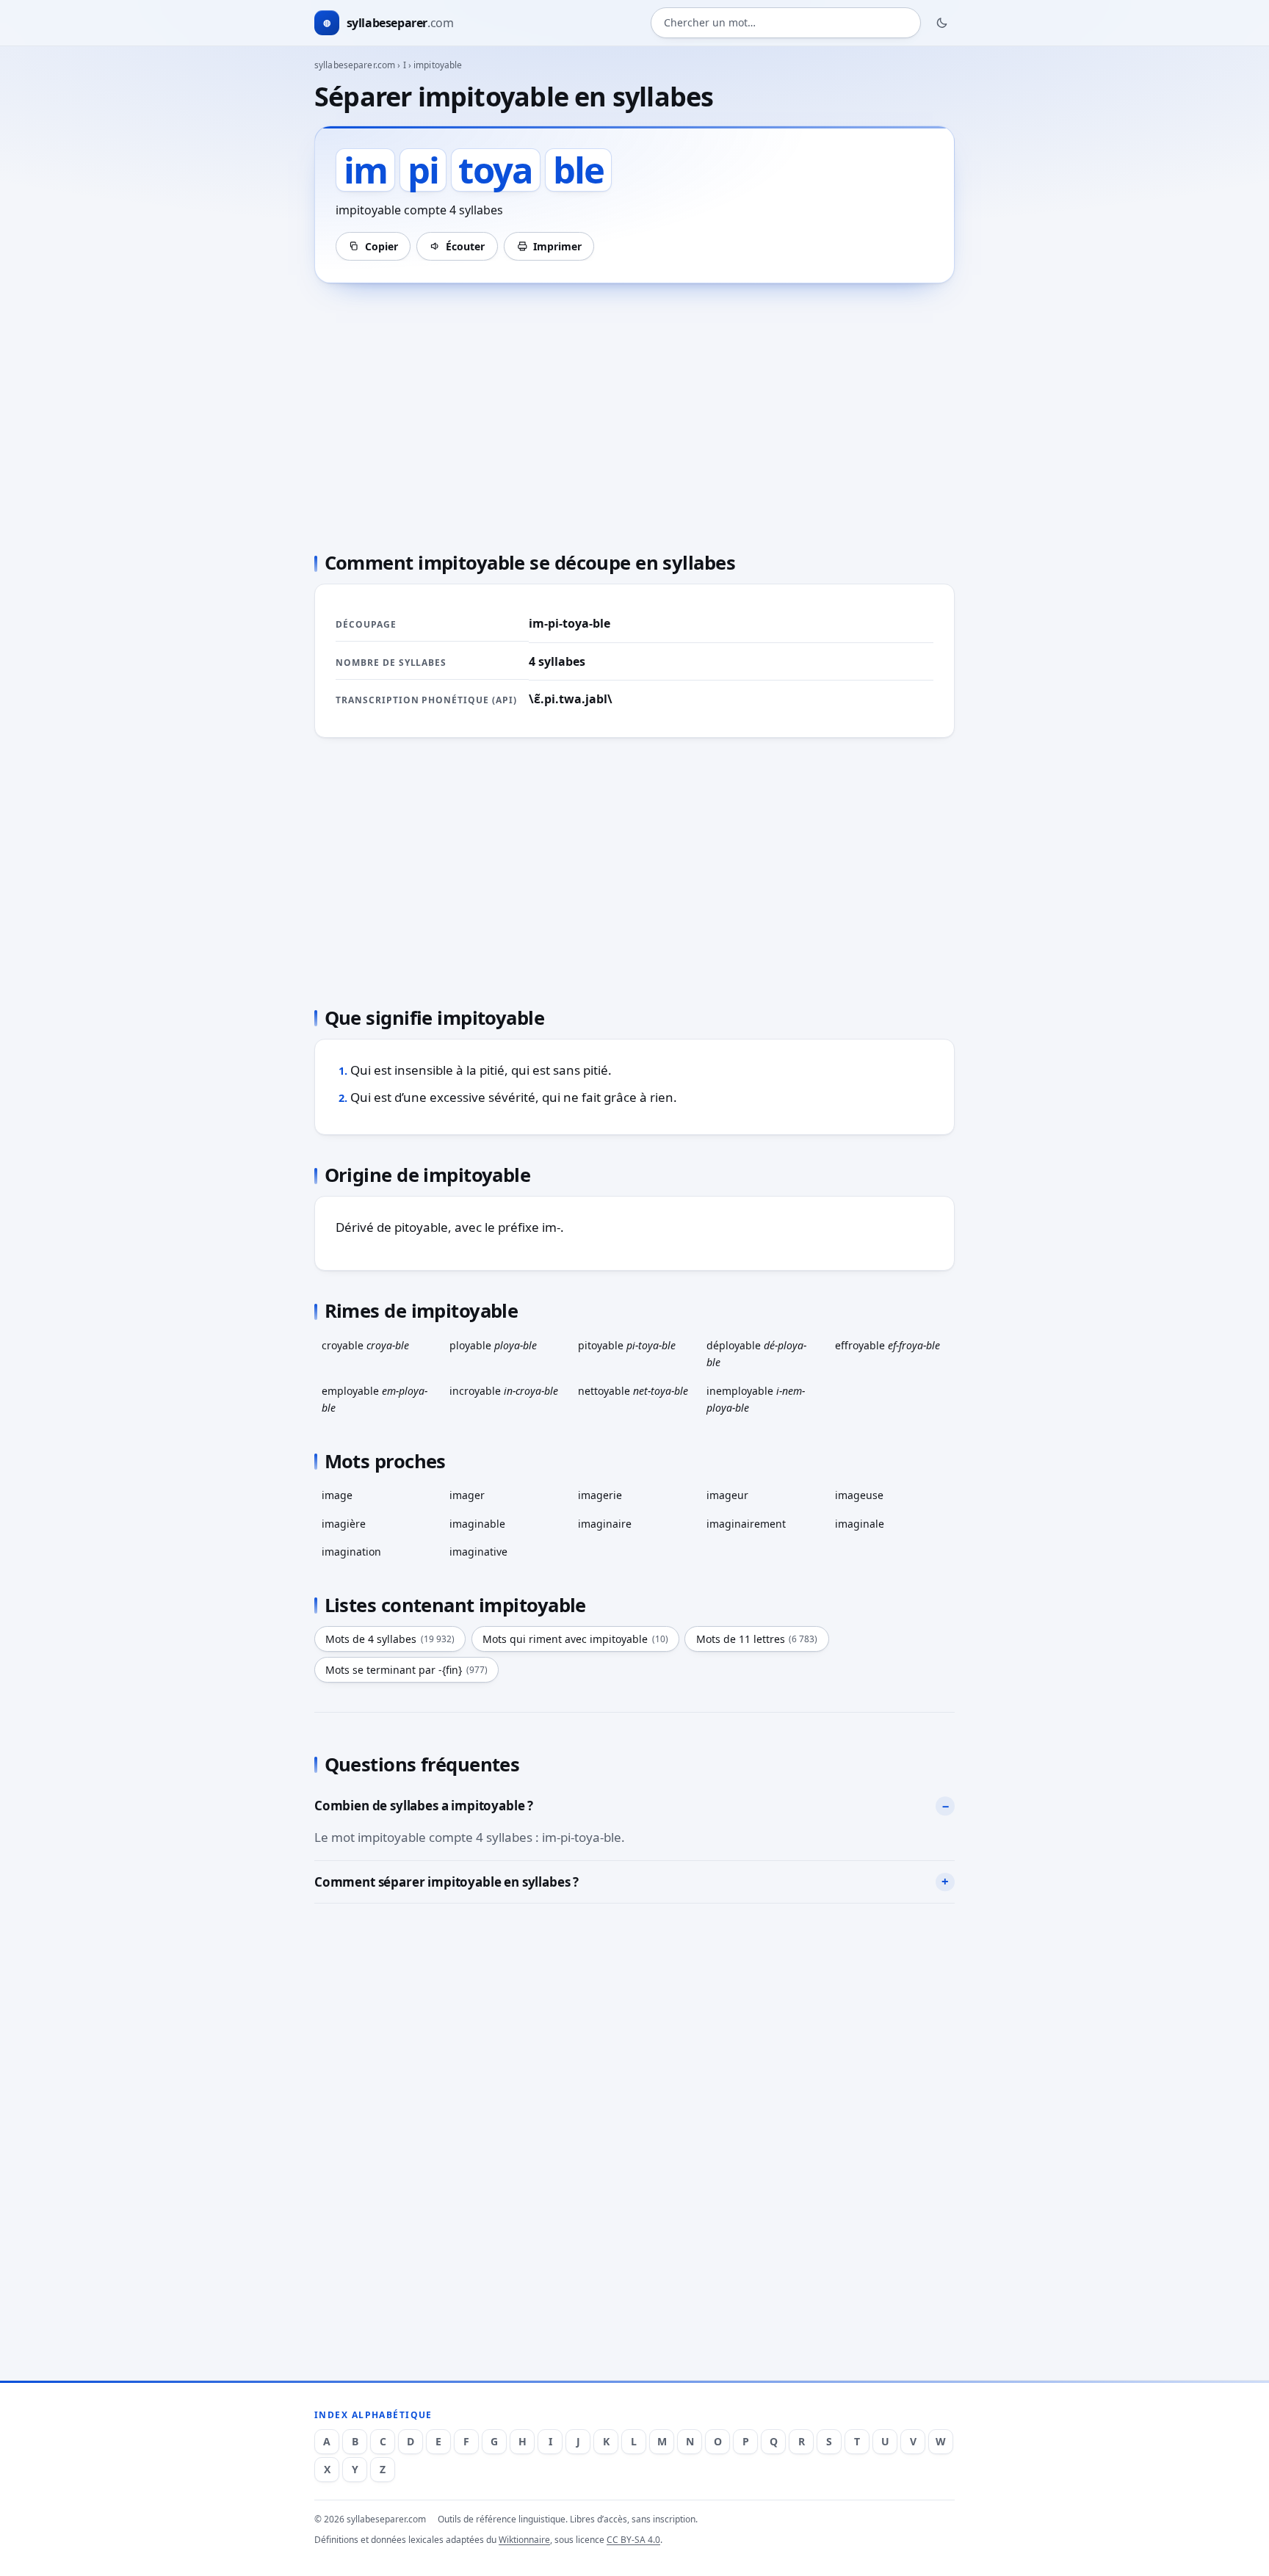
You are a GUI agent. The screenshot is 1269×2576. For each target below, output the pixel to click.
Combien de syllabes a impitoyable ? (424, 1806)
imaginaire (605, 1524)
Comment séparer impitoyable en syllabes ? (446, 1882)
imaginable (477, 1524)
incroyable (504, 1391)
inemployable (756, 1399)
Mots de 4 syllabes (390, 1639)
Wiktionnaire (524, 2540)
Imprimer (557, 246)
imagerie (600, 1495)
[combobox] (786, 23)
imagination (351, 1552)
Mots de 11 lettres (757, 1639)
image (337, 1495)
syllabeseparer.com (355, 65)
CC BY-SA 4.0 (633, 2540)
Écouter (465, 246)
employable (375, 1399)
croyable (365, 1345)
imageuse (859, 1495)
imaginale (860, 1524)
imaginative (478, 1552)
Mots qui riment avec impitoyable (575, 1639)
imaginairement (746, 1524)
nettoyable (633, 1391)
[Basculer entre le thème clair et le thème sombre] (942, 23)
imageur (727, 1495)
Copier (382, 246)
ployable (493, 1345)
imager (467, 1495)
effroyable (887, 1345)
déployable (756, 1354)
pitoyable (627, 1345)
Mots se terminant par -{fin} (406, 1670)
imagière (344, 1524)
